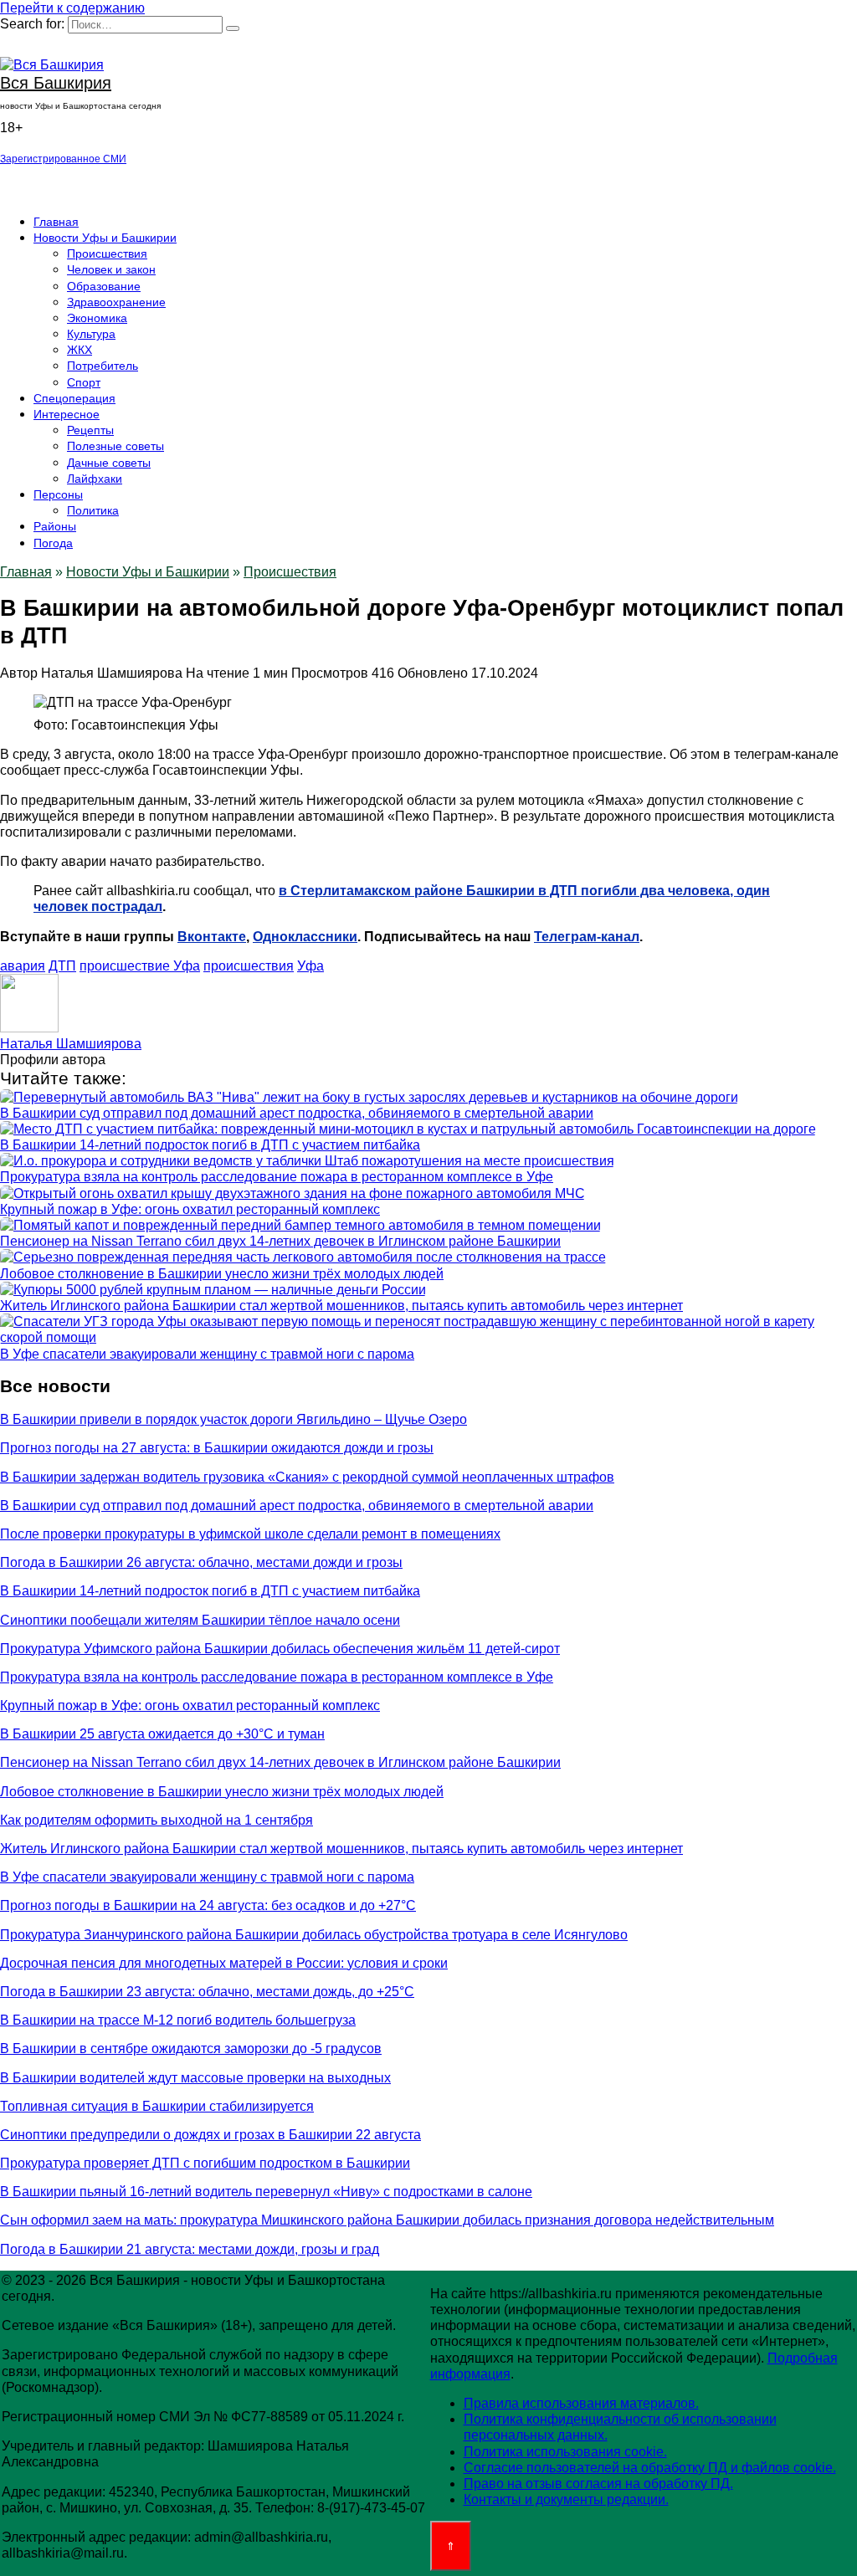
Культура (91, 334)
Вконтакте (212, 937)
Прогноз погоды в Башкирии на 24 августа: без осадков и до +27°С (208, 1905)
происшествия (249, 966)
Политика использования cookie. (565, 2452)
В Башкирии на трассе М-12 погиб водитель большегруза (178, 2020)
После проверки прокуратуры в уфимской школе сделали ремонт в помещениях (250, 1534)
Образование (104, 286)
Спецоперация (74, 398)
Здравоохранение (116, 302)
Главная (56, 222)
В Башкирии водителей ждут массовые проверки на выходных (195, 2078)
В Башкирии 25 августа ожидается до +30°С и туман (162, 1734)
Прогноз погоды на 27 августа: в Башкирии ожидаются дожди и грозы (217, 1448)
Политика (93, 510)
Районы (55, 526)
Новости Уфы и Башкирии (105, 238)
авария (23, 966)
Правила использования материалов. (581, 2403)
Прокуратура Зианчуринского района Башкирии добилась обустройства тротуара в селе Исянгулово (314, 1935)
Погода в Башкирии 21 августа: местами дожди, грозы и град (190, 2249)
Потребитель (103, 366)
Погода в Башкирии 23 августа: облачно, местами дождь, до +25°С (207, 1992)
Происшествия (107, 254)
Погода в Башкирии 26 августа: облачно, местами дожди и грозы (201, 1562)
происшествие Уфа (140, 966)
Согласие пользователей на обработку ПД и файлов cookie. (650, 2468)
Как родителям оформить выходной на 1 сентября (157, 1820)
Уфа (310, 966)
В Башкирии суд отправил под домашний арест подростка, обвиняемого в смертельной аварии (297, 1113)
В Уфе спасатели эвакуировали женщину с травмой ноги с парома (207, 1354)
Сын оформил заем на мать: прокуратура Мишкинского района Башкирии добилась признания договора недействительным (387, 2220)
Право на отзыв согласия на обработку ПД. (598, 2484)
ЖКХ (80, 350)
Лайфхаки (95, 479)
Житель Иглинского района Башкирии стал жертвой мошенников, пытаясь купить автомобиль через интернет (341, 1306)
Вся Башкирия (56, 83)
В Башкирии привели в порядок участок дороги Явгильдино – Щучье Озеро (233, 1419)
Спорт (84, 382)
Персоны (58, 494)
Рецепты (90, 430)
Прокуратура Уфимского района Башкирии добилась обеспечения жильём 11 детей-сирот (280, 1649)
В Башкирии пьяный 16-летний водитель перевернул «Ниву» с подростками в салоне (266, 2192)
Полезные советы (115, 446)
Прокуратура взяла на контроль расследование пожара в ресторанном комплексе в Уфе (277, 1177)
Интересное (67, 414)
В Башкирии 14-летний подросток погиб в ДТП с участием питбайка (210, 1145)
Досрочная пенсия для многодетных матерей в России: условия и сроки (224, 1963)
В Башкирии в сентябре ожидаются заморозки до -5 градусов (191, 2049)
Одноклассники (305, 937)
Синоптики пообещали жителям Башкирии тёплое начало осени (200, 1620)
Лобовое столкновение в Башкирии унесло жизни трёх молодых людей (222, 1274)
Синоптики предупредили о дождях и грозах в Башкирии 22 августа (210, 2135)
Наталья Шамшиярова (71, 1044)
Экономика (97, 318)
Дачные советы (109, 463)
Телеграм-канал (587, 937)
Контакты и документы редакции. (566, 2499)
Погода (53, 543)
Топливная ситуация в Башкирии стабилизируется (157, 2106)
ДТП (62, 966)
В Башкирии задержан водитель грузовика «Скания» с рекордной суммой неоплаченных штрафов (307, 1477)
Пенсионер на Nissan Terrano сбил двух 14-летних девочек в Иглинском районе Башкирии (280, 1241)
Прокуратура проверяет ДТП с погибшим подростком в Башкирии (205, 2163)
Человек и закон (111, 269)
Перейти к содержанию (72, 8)
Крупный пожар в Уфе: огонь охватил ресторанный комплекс (190, 1209)
